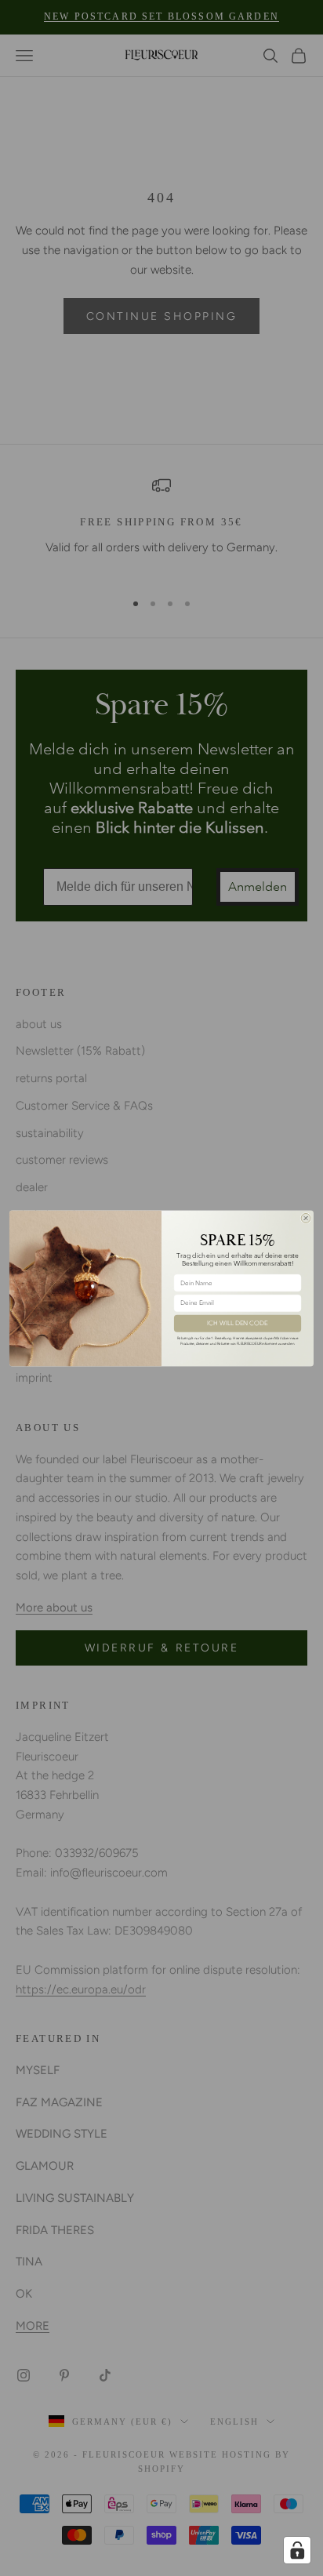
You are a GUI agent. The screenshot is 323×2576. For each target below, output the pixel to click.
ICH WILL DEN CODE (237, 1323)
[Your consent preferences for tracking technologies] (297, 2550)
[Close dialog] (306, 1218)
